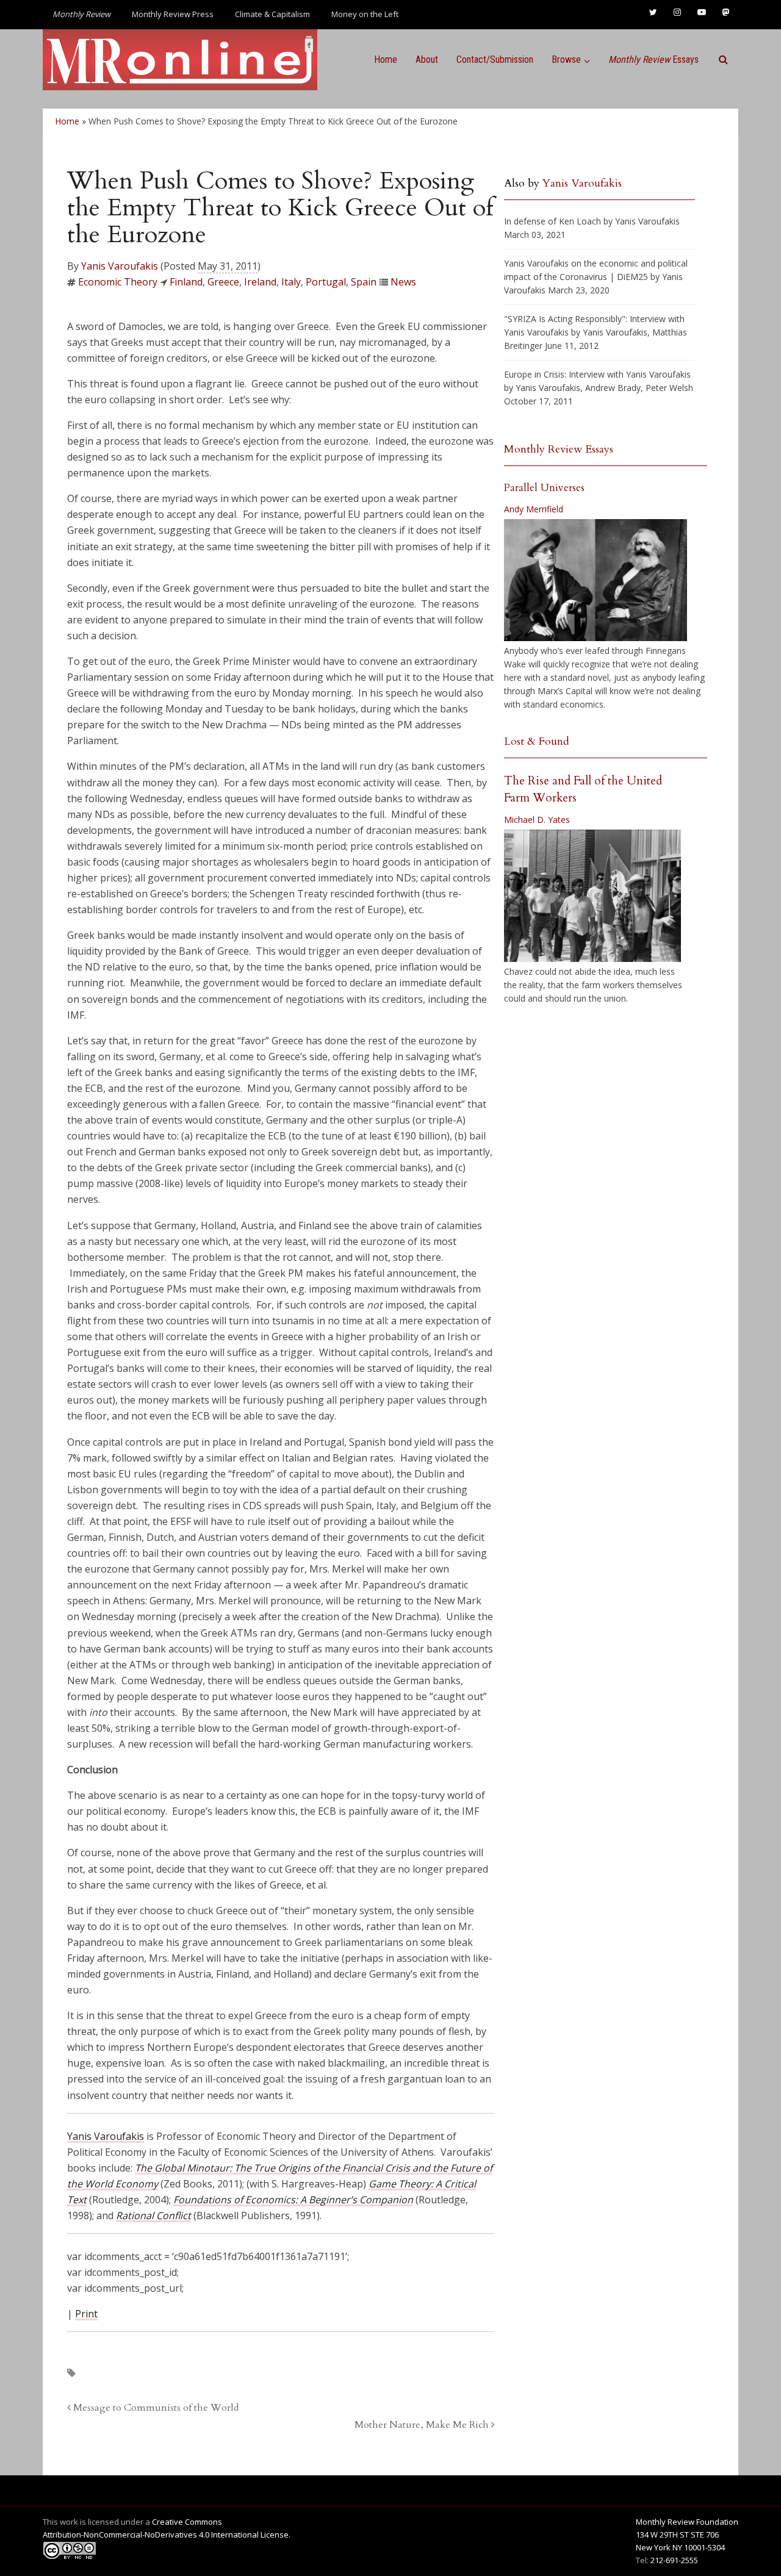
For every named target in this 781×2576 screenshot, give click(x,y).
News (403, 282)
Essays (653, 59)
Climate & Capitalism (272, 14)
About (427, 59)
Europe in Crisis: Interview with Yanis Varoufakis (597, 374)
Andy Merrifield (534, 509)
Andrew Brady (613, 388)
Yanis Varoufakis (120, 266)
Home (386, 59)
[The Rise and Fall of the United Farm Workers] (592, 896)
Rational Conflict (153, 2215)
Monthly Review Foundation (687, 2522)
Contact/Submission (495, 59)
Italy (291, 282)
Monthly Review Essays (559, 449)
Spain (364, 282)
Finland (186, 282)
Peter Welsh (669, 388)
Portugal (326, 282)
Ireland (260, 282)
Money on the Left (365, 14)
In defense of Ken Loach (552, 221)
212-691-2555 (674, 2560)
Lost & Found (537, 741)
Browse (566, 59)
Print (86, 2314)
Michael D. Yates (537, 820)
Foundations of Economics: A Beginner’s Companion (293, 2200)
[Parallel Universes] (596, 580)
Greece (223, 282)
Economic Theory (118, 282)
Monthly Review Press (173, 14)
